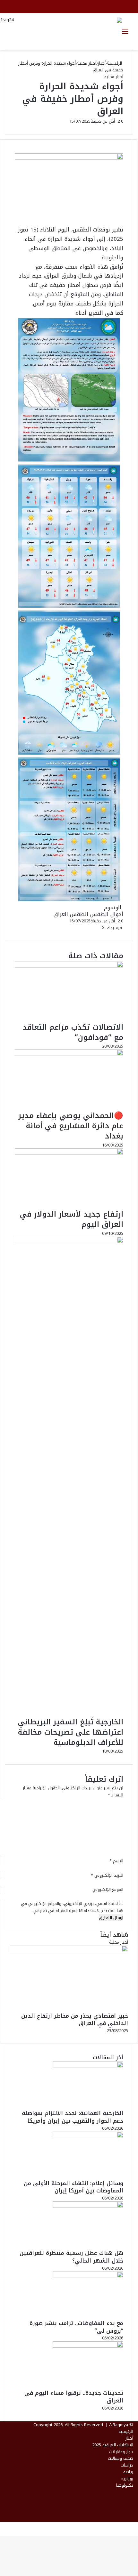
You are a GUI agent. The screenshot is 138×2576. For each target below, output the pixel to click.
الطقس (79, 914)
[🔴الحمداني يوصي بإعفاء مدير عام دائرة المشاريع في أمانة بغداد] (69, 1054)
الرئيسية (115, 63)
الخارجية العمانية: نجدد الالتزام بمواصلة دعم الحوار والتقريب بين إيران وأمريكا (73, 2117)
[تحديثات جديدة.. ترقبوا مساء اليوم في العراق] (88, 2346)
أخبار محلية (87, 63)
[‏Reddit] (96, 928)
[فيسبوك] (137, 2526)
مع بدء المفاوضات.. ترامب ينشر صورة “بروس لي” (76, 2327)
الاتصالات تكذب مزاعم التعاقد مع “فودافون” (73, 1032)
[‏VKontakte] (95, 928)
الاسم (116, 1861)
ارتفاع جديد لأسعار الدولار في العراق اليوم (72, 1219)
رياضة (128, 2472)
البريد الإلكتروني (107, 1875)
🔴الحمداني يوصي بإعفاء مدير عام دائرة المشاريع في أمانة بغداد (71, 1126)
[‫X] (136, 2526)
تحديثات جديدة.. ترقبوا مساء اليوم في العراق (74, 2397)
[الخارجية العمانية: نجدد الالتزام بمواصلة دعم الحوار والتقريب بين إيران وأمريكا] (88, 2066)
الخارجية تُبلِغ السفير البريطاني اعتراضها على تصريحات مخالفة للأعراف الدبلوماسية (71, 1732)
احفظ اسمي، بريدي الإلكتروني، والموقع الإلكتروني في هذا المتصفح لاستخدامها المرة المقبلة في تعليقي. (72, 1907)
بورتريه (127, 2479)
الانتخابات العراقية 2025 (113, 2445)
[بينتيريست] (98, 928)
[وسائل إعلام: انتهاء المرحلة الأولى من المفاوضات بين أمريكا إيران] (88, 2137)
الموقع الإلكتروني (108, 1889)
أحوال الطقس (107, 914)
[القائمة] (125, 34)
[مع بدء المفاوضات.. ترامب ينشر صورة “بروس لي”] (88, 2276)
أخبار (102, 63)
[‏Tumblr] (99, 928)
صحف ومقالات (121, 2458)
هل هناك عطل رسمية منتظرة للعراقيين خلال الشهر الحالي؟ (71, 2257)
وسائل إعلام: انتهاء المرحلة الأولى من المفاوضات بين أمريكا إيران (73, 2187)
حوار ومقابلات (121, 2452)
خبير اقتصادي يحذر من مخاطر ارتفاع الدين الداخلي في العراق (75, 2020)
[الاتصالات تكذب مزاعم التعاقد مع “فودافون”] (69, 966)
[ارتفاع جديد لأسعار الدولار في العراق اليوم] (69, 1153)
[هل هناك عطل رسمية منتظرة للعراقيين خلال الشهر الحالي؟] (88, 2206)
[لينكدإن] (100, 928)
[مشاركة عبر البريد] (94, 928)
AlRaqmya (119, 2425)
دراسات (127, 2465)
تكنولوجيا (125, 2485)
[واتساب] (135, 2526)
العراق (61, 914)
